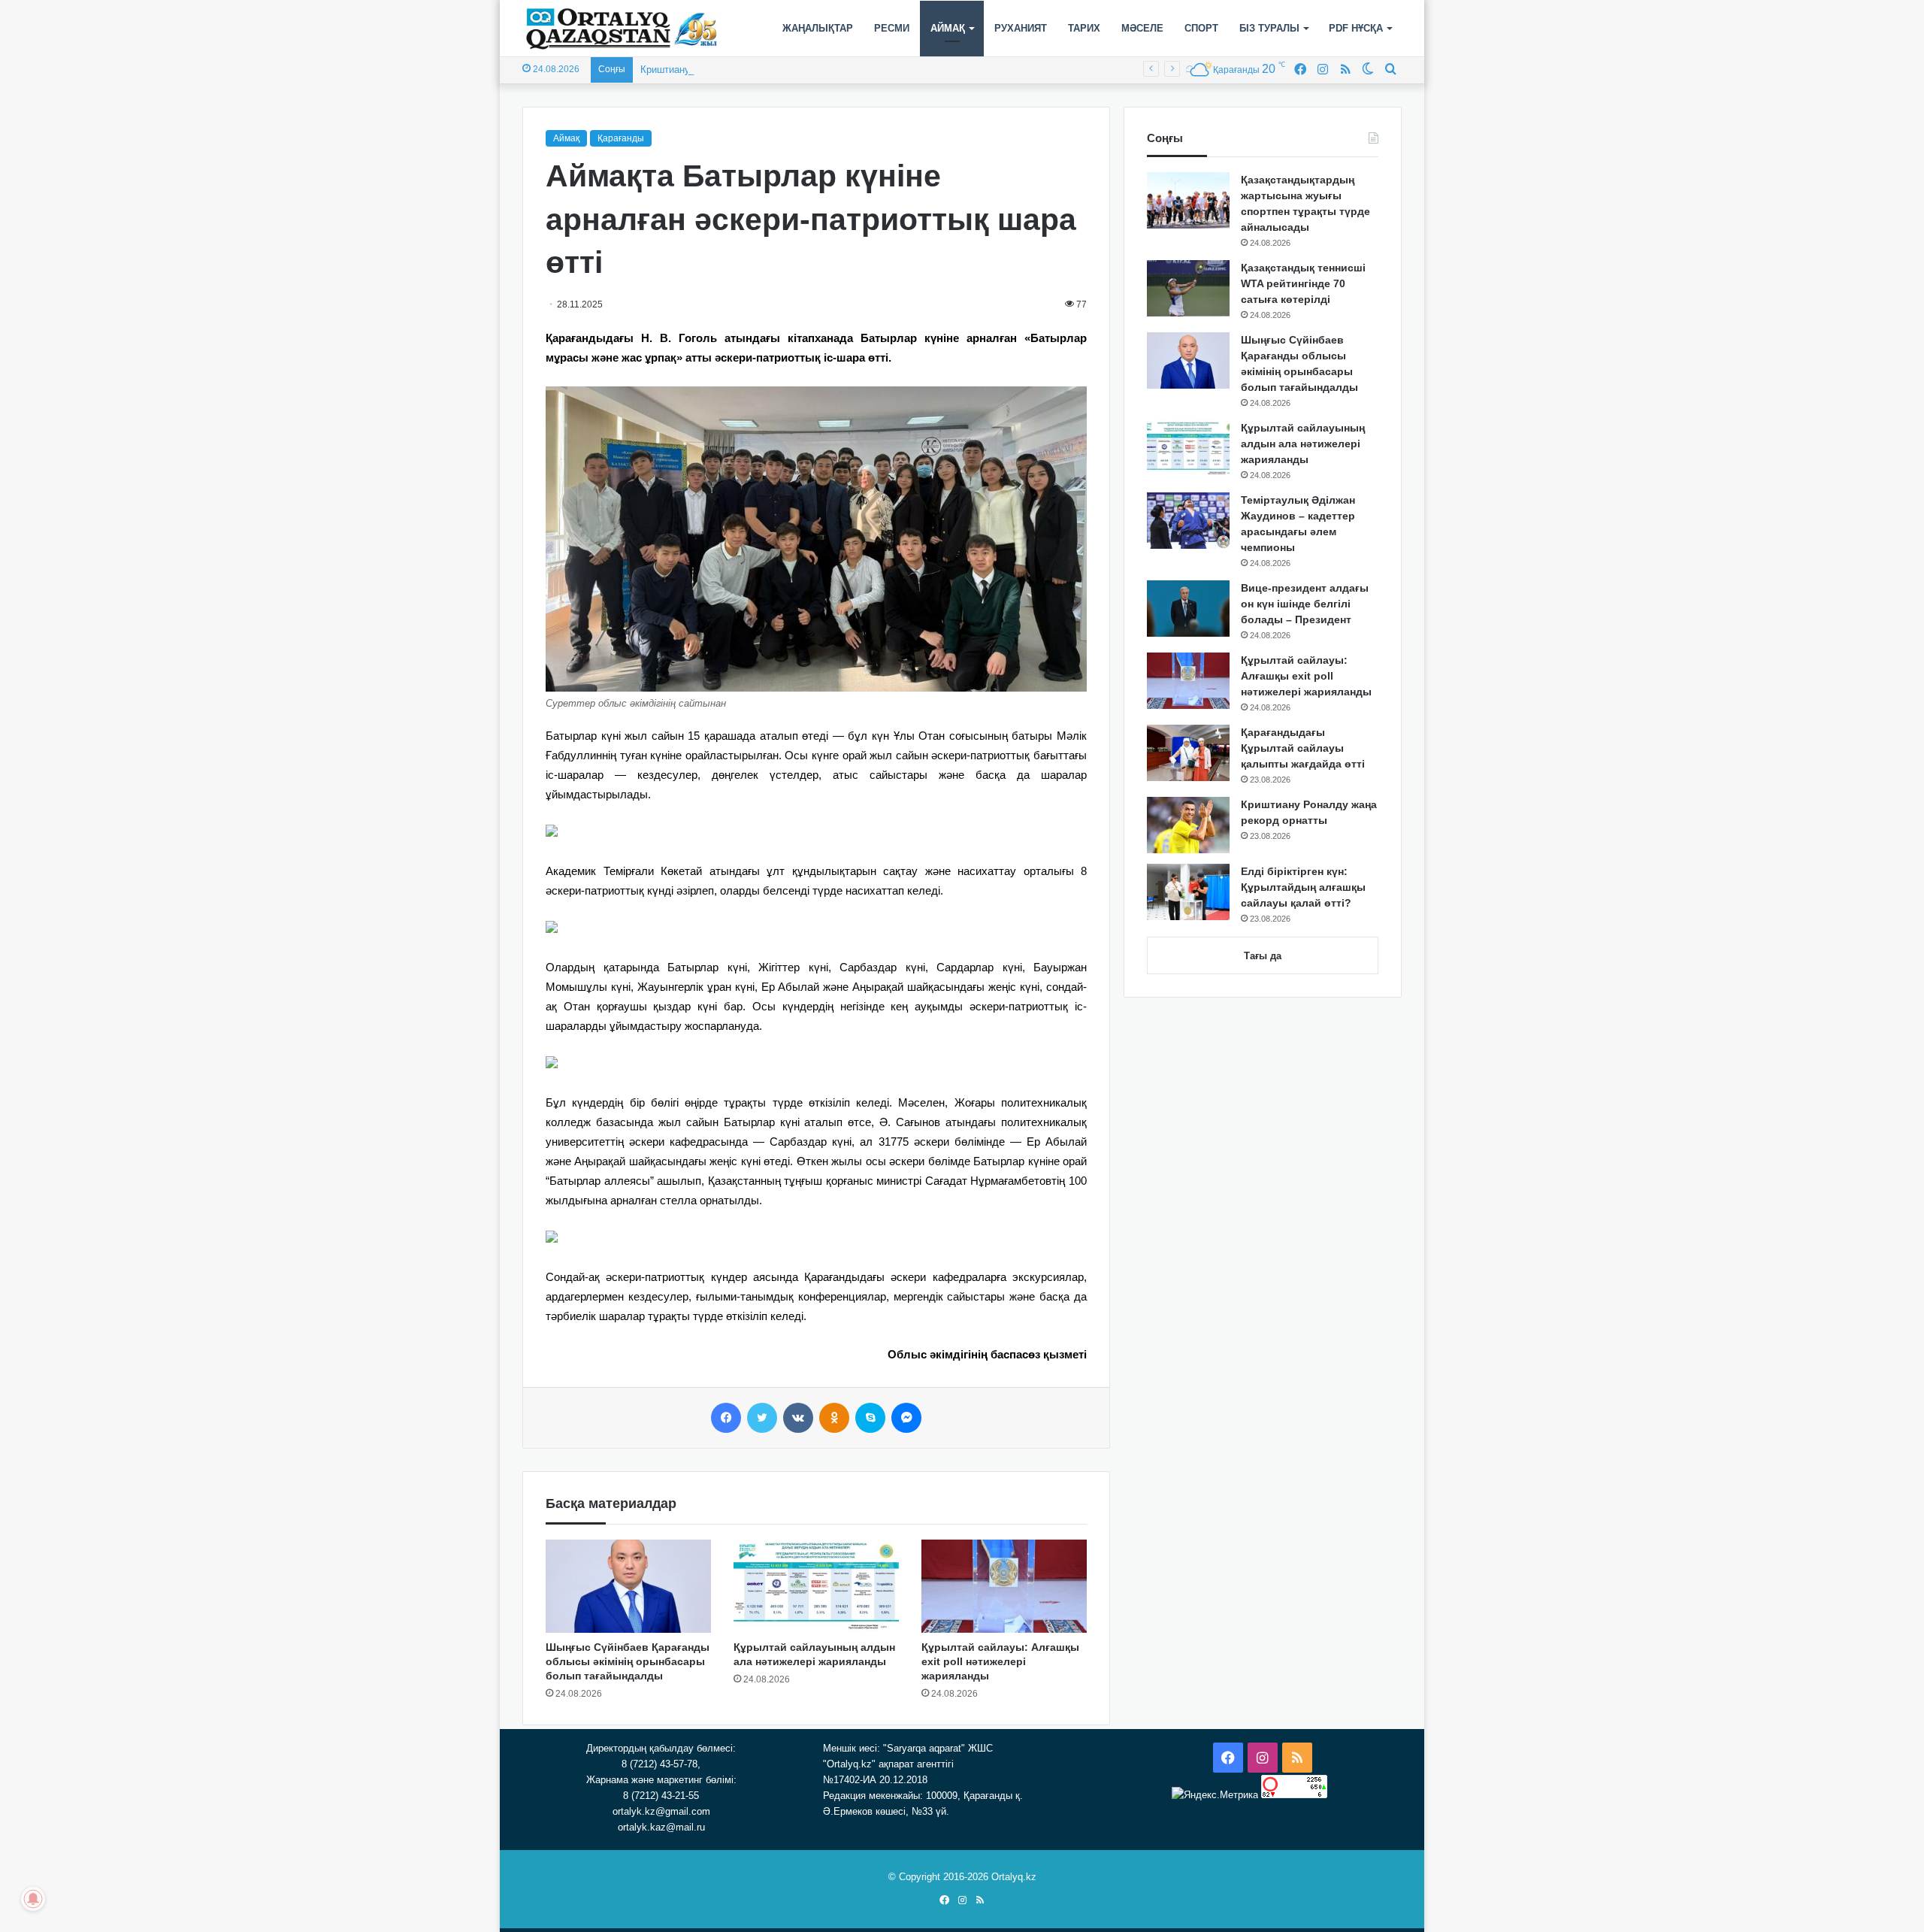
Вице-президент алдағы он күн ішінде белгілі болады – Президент (1305, 604)
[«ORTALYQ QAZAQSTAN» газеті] (622, 29)
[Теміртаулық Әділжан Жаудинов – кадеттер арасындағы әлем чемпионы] (1188, 521)
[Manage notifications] (33, 1899)
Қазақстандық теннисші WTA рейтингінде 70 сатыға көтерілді (1303, 283)
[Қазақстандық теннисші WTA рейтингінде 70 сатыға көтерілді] (1188, 288)
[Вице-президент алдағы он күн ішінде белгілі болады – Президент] (1188, 609)
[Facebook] (726, 1418)
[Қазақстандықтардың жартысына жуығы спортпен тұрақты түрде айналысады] (1188, 200)
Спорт (1201, 28)
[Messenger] (906, 1418)
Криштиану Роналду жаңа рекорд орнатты (736, 70)
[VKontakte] (798, 1418)
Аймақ (948, 28)
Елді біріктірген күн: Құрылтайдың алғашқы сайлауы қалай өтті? (1303, 887)
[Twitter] (762, 1418)
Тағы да (1263, 956)
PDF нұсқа (1356, 28)
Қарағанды (621, 138)
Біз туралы (1269, 28)
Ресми (892, 28)
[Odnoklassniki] (834, 1418)
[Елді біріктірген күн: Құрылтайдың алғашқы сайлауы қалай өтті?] (1188, 892)
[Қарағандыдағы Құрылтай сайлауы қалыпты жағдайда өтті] (1188, 753)
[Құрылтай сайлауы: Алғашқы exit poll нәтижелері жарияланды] (1004, 1586)
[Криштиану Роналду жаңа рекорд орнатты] (1188, 825)
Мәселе (1142, 28)
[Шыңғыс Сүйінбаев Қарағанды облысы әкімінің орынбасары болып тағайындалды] (628, 1586)
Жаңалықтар (818, 28)
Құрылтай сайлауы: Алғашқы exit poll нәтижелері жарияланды (1000, 1661)
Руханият (1021, 28)
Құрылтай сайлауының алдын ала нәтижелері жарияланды (1303, 444)
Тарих (1084, 28)
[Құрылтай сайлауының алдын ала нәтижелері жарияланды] (816, 1586)
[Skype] (870, 1418)
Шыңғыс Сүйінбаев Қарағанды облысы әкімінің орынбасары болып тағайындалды (628, 1661)
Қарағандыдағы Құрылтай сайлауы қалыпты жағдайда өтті (1303, 748)
